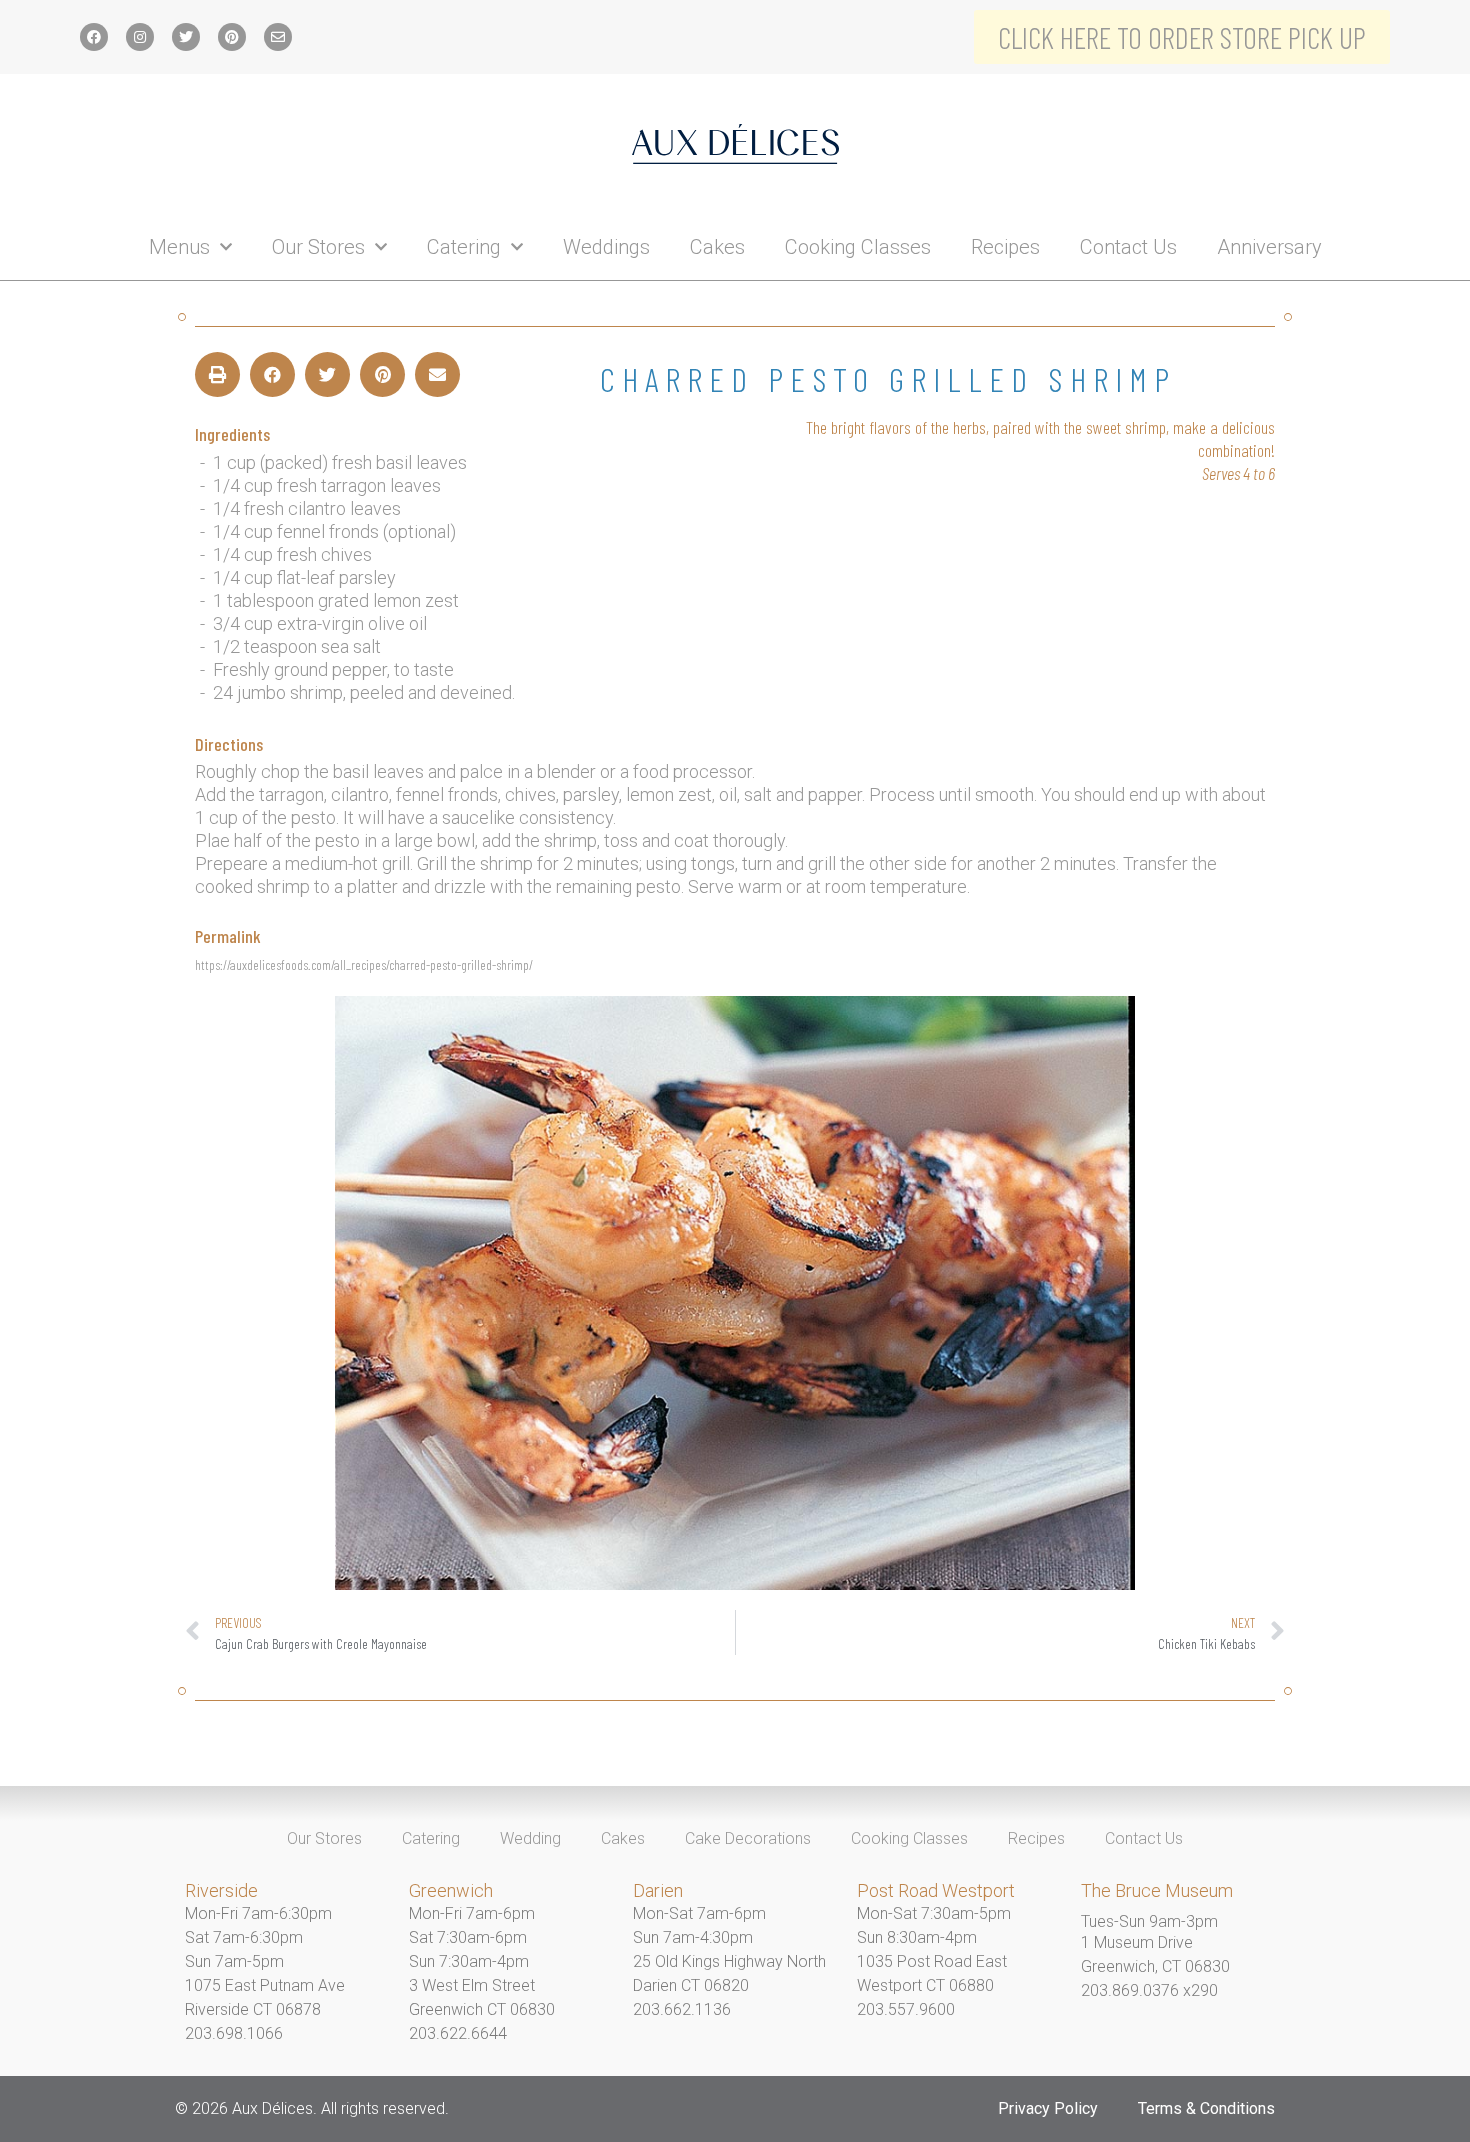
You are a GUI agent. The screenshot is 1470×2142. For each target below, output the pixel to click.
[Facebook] (94, 37)
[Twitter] (186, 37)
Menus (179, 247)
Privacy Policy (1048, 2108)
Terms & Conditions (1206, 2108)
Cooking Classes (858, 247)
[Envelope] (278, 37)
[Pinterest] (232, 37)
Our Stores (318, 247)
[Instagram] (140, 37)
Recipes (1005, 247)
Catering (464, 247)
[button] (217, 374)
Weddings (606, 247)
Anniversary (1269, 247)
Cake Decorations (748, 1838)
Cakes (717, 247)
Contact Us (1128, 247)
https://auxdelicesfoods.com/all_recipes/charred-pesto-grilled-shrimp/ (364, 964)
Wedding (530, 1838)
